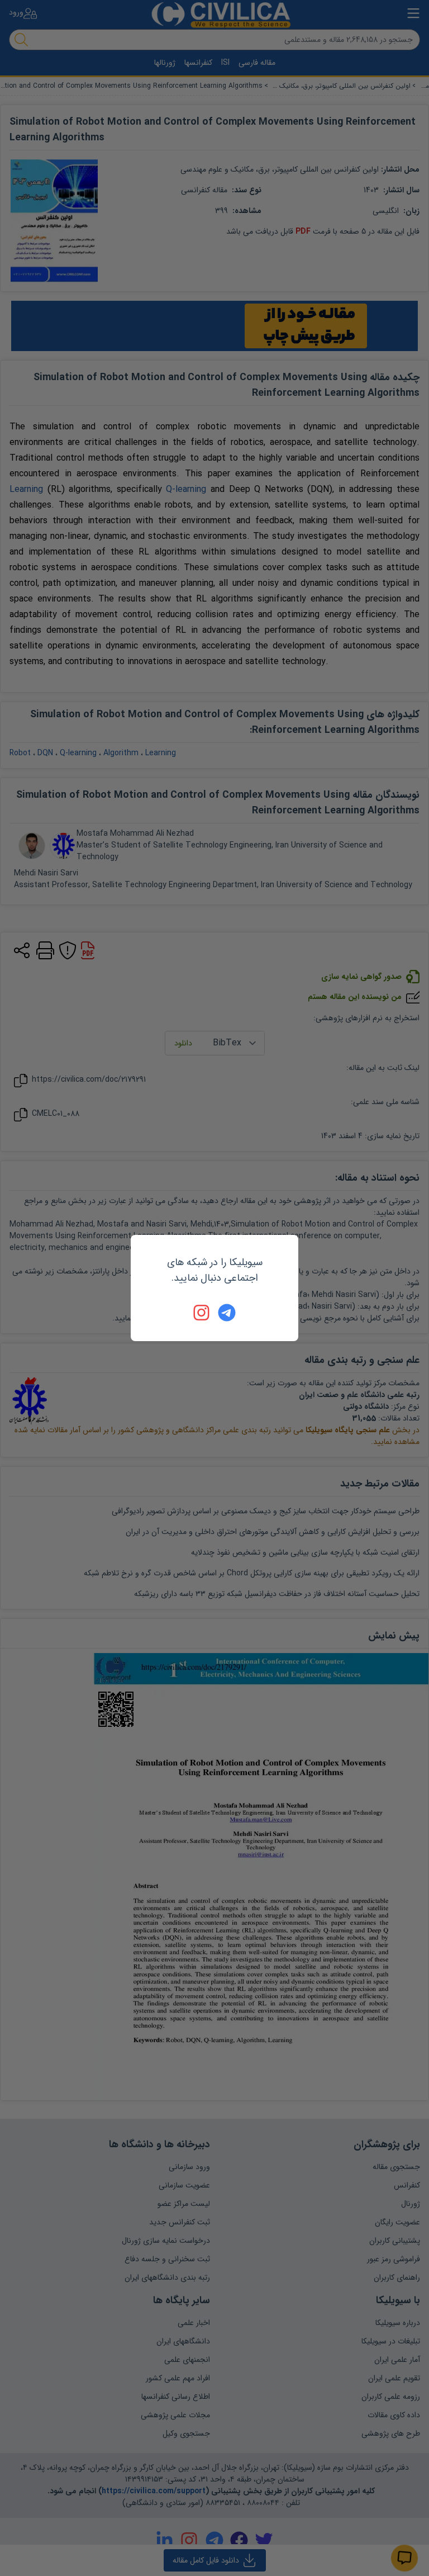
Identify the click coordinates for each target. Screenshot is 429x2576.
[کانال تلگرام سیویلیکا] (227, 1313)
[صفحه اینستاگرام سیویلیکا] (202, 1313)
